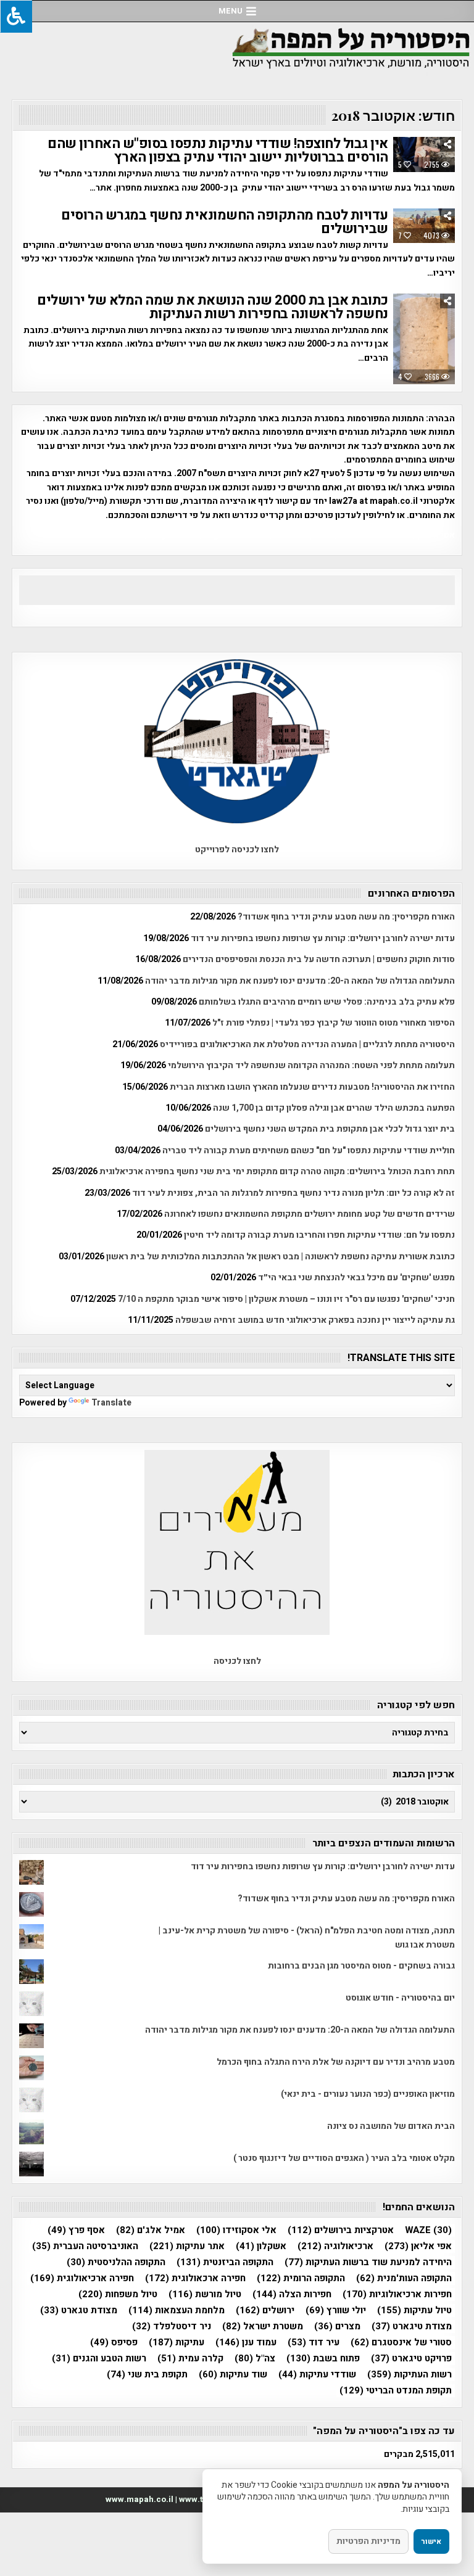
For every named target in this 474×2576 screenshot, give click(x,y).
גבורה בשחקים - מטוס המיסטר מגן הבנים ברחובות (361, 1966)
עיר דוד (314, 2343)
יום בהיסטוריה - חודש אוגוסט (400, 1998)
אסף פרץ (76, 2230)
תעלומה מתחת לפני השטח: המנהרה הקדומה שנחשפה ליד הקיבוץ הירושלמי (311, 1065)
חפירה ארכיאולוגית (82, 2278)
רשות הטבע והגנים (99, 2359)
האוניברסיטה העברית (85, 2246)
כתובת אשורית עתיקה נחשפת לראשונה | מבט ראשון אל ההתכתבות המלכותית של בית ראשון (281, 1257)
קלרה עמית (190, 2359)
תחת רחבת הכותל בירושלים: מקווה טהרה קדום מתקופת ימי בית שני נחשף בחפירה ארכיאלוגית (277, 1171)
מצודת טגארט (79, 2311)
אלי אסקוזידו (236, 2230)
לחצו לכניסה (237, 1661)
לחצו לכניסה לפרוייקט (237, 850)
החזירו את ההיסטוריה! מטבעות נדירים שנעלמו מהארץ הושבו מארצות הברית (312, 1087)
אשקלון (261, 2246)
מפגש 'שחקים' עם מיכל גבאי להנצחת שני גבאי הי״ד (356, 1278)
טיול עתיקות (414, 2311)
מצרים (337, 2327)
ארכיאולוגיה (335, 2246)
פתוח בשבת (323, 2359)
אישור (431, 2541)
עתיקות (177, 2343)
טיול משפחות (118, 2294)
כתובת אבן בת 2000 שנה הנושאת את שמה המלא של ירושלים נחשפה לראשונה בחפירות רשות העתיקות (213, 307)
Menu (231, 11)
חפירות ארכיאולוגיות (397, 2294)
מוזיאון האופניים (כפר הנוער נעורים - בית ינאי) (368, 2094)
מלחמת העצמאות (177, 2311)
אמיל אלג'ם (151, 2230)
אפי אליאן (418, 2246)
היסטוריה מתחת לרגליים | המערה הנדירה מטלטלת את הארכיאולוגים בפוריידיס (307, 1044)
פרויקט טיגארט (411, 2359)
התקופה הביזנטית (225, 2262)
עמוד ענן (246, 2343)
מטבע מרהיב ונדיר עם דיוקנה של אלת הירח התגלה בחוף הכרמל (336, 2062)
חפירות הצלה (292, 2294)
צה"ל (255, 2359)
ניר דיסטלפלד (172, 2327)
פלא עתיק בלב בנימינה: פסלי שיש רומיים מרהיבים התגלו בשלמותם (327, 1002)
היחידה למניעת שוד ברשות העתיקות (368, 2262)
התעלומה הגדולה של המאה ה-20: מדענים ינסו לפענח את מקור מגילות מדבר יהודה (300, 981)
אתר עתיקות (187, 2246)
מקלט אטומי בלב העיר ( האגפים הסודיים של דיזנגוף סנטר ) (344, 2158)
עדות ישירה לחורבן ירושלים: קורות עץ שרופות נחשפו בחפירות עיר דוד (323, 938)
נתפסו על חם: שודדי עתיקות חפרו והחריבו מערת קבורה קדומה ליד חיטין (319, 1235)
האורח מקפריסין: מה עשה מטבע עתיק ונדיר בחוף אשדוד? (346, 917)
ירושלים (265, 2311)
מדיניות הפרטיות (368, 2541)
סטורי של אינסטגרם (401, 2343)
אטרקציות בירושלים (341, 2230)
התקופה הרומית (301, 2278)
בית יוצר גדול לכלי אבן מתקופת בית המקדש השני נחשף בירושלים (330, 1129)
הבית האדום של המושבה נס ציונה (391, 2126)
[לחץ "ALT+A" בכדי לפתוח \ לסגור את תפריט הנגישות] (16, 16)
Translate (111, 1403)
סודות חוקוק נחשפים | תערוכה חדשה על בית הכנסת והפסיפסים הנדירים (319, 959)
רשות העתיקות (410, 2375)
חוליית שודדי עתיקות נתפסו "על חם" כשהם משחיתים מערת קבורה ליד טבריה (309, 1150)
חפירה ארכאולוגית (195, 2278)
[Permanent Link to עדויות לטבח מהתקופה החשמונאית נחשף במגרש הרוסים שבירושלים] (424, 226)
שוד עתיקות (233, 2375)
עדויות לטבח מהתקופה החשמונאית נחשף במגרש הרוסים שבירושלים (225, 222)
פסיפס (114, 2343)
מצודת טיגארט (412, 2327)
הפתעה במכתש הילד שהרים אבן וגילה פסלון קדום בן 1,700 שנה (334, 1108)
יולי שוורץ (336, 2311)
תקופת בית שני (147, 2375)
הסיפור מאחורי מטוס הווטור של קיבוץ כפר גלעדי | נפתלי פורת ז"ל (334, 1023)
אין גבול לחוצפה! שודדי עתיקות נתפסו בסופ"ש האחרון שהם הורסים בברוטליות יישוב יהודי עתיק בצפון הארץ (218, 150)
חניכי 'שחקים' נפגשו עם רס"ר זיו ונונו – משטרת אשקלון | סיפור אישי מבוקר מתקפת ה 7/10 (286, 1299)
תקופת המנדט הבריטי (396, 2391)
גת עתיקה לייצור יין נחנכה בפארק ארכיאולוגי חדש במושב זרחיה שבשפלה (315, 1320)
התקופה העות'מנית (404, 2278)
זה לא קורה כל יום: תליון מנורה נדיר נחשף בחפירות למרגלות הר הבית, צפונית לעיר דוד (293, 1193)
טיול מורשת (205, 2294)
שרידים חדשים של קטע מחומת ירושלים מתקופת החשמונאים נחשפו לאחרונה (310, 1214)
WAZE (428, 2230)
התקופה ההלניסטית (116, 2262)
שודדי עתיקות (317, 2375)
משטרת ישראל (263, 2327)
